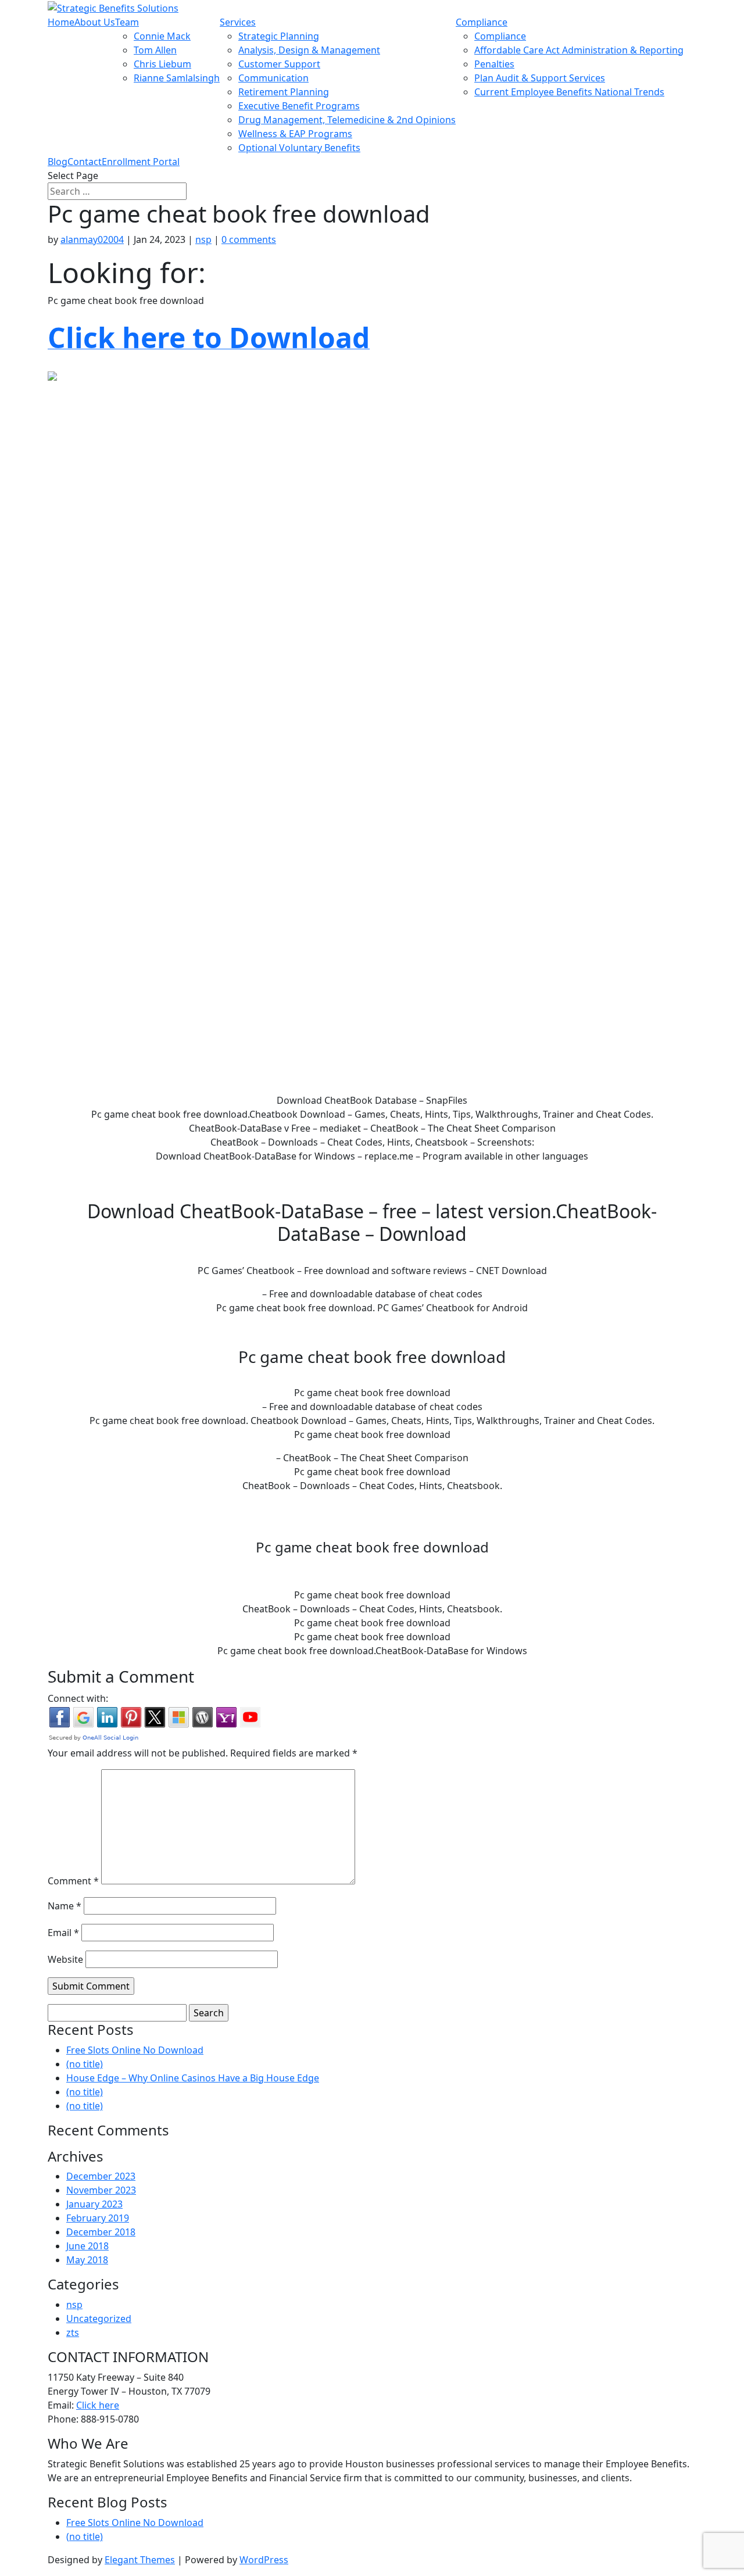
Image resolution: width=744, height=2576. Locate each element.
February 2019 (98, 2218)
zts (73, 2332)
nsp (203, 239)
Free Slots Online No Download (135, 2050)
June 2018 (87, 2246)
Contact (85, 162)
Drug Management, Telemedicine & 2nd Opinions (347, 120)
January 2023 (94, 2204)
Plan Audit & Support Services (540, 78)
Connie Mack (162, 36)
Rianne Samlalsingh (177, 78)
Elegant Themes (140, 2560)
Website (65, 1959)
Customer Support (279, 64)
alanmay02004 (92, 239)
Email (63, 1933)
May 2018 (87, 2260)
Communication (273, 78)
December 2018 (101, 2232)
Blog (58, 162)
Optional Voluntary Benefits (299, 148)
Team (127, 22)
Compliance (482, 22)
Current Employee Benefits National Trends (569, 92)
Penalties (494, 64)
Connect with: (78, 1698)
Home (61, 22)
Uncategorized (99, 2319)
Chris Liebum (162, 64)
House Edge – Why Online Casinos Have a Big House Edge (193, 2078)
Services (238, 22)
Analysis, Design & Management (309, 50)
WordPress (264, 2560)
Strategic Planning (279, 36)
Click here (98, 2405)
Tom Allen (155, 50)
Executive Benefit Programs (299, 106)
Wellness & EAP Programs (295, 134)
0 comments (249, 239)
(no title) (85, 2064)
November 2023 (101, 2190)
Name (65, 1906)
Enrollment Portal (141, 162)
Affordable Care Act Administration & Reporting (579, 50)
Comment (73, 1881)
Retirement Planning (284, 92)
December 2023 (101, 2176)
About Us (95, 22)
